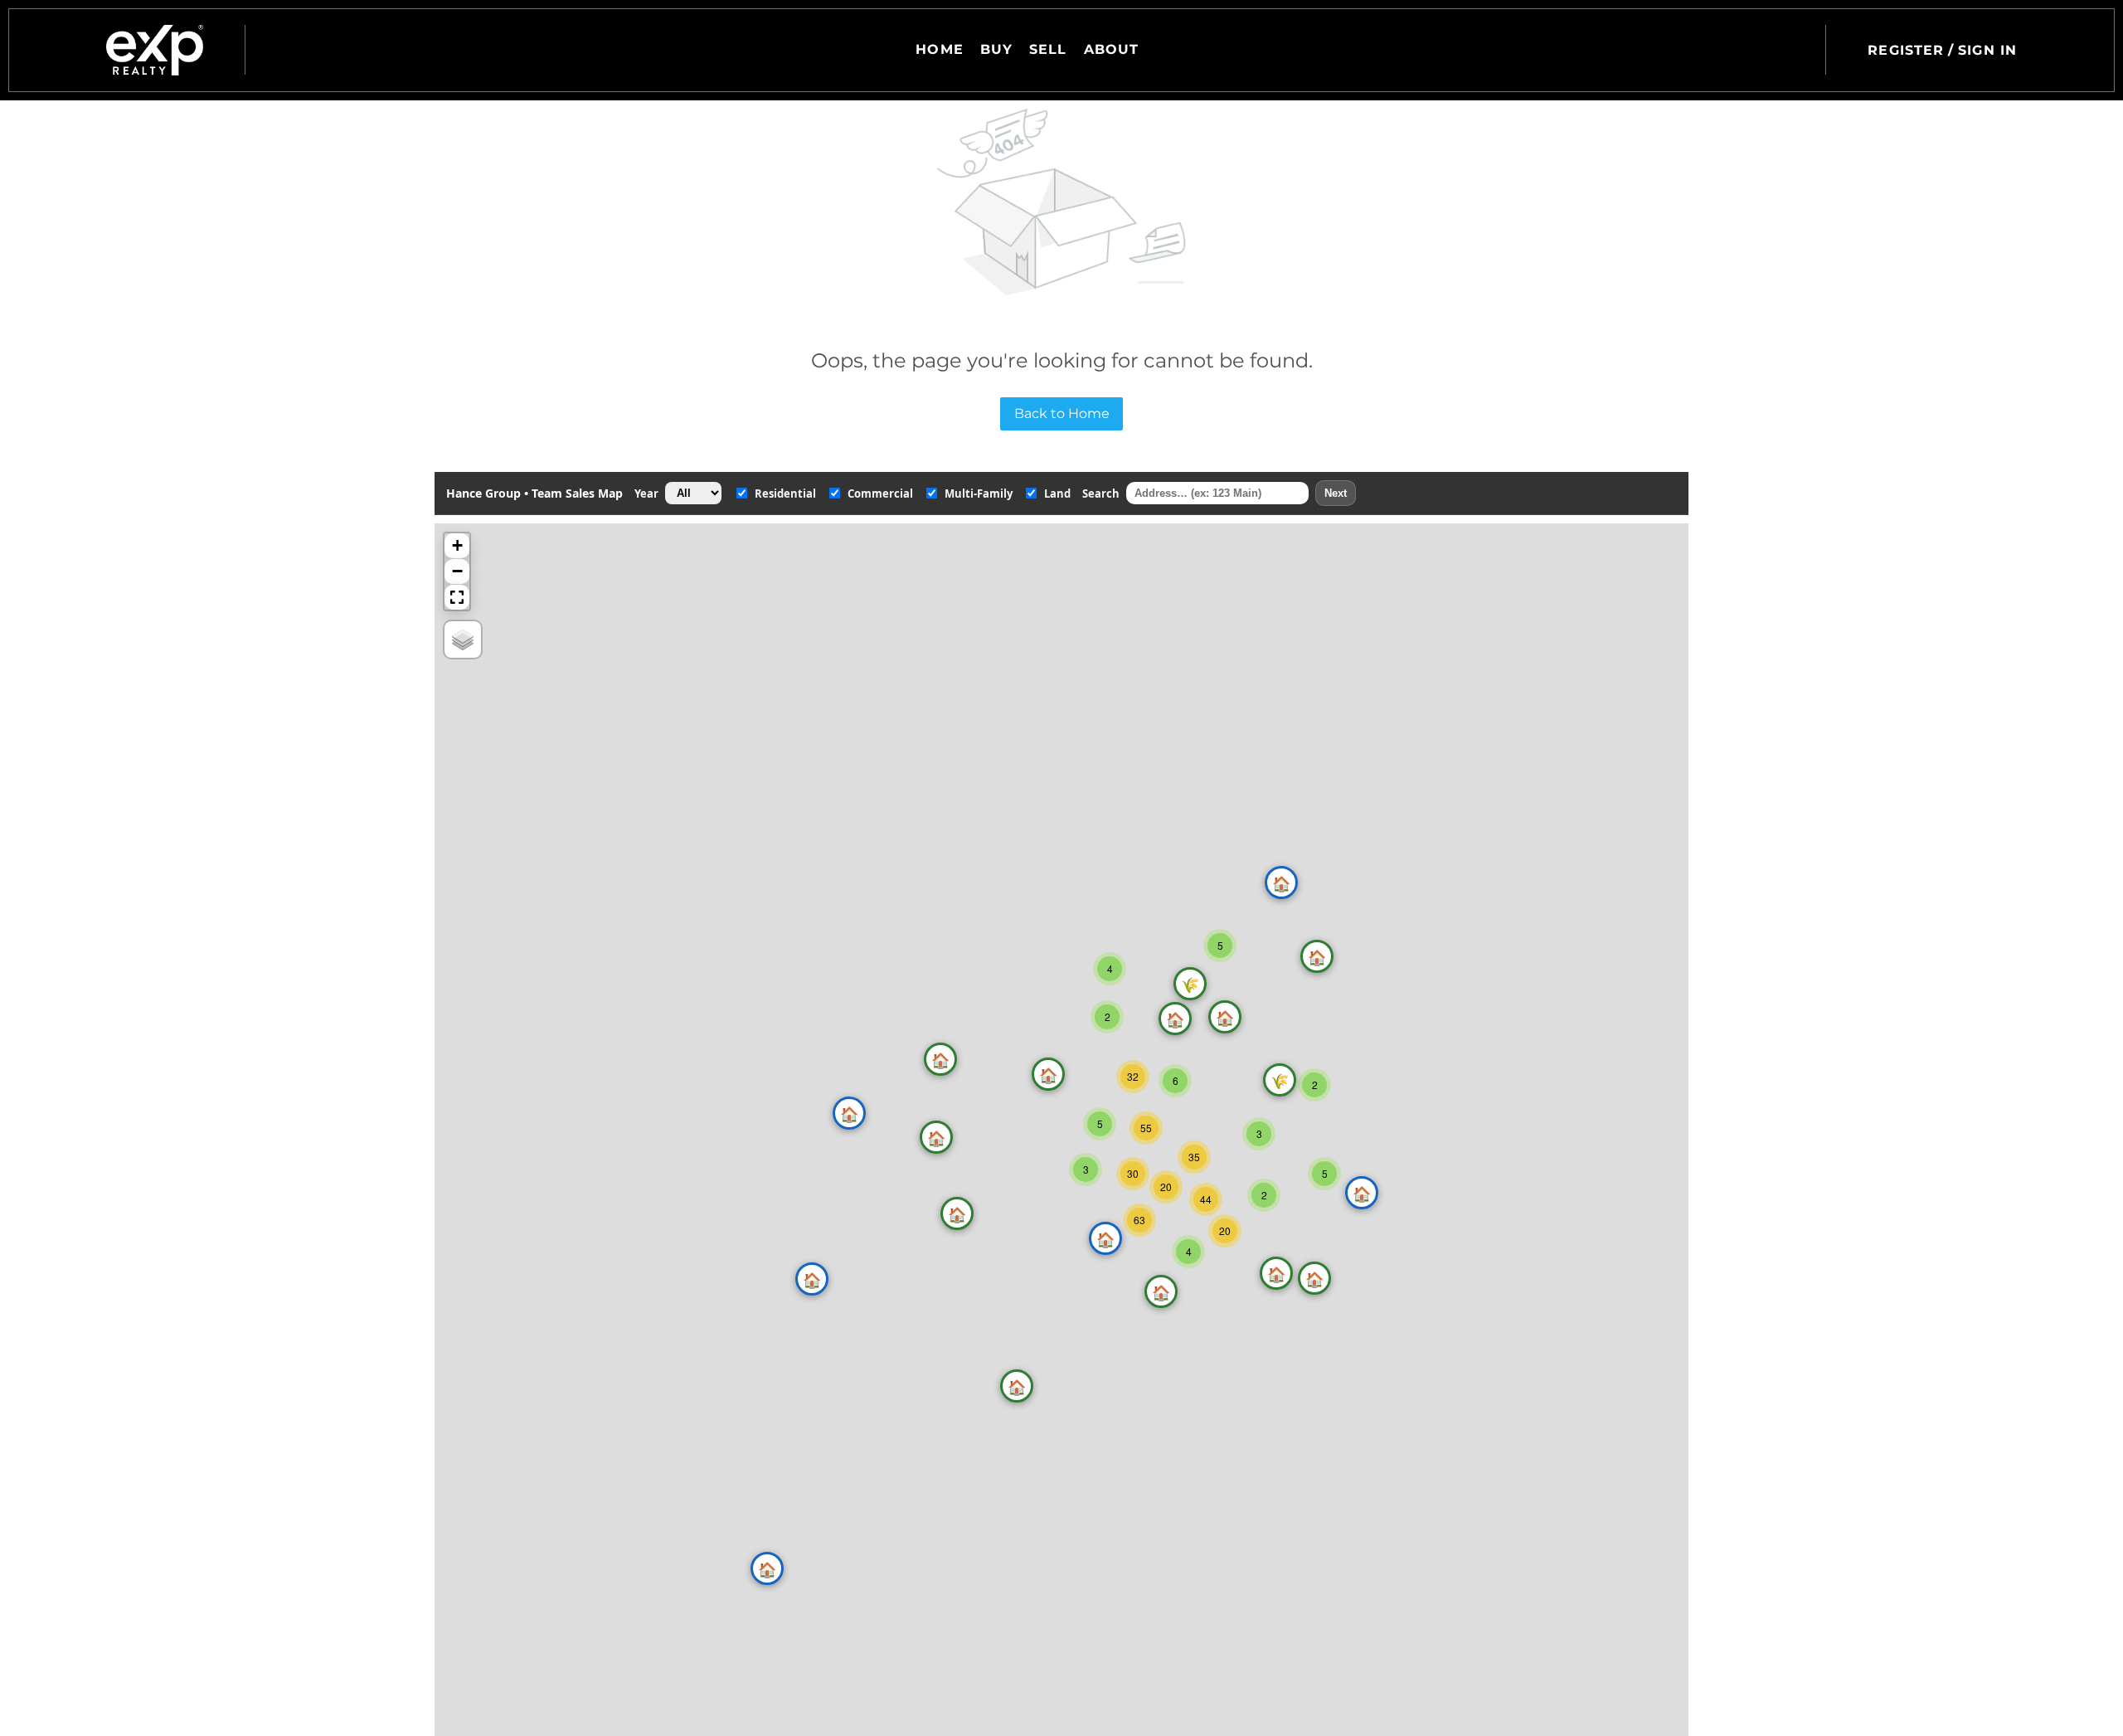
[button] (155, 50)
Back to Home (1062, 413)
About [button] (1112, 49)
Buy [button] (996, 49)
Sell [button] (1048, 49)
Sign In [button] (1987, 50)
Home (939, 49)
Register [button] (1906, 50)
